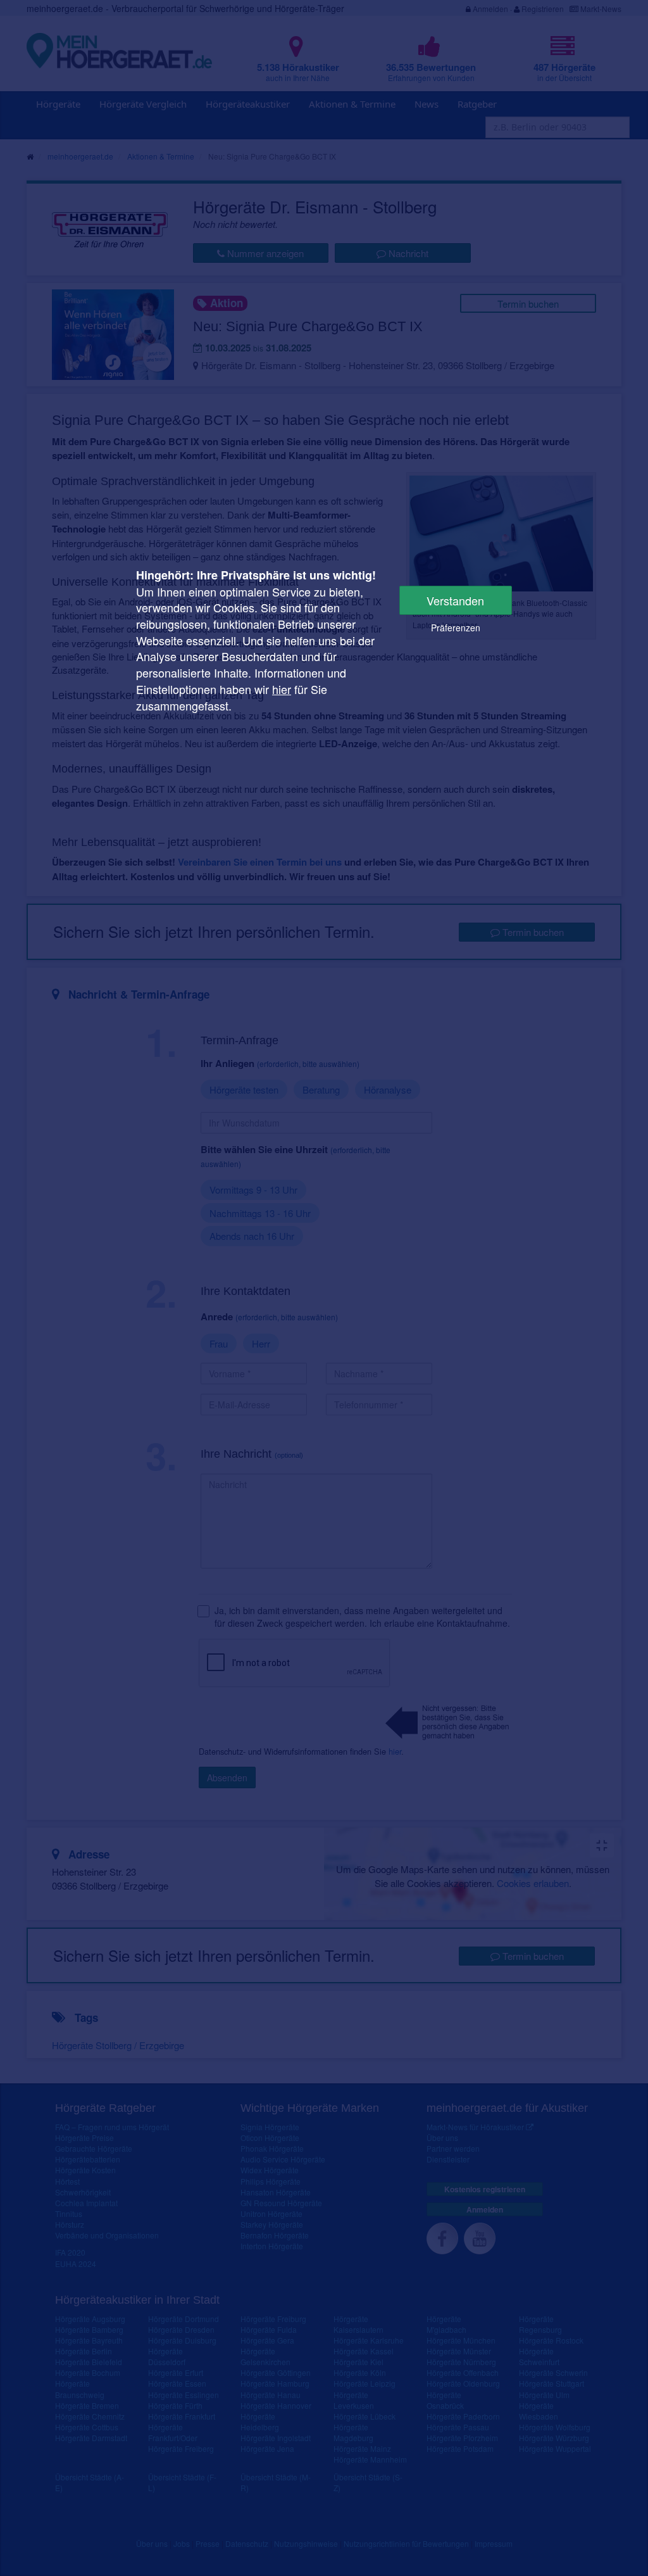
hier (282, 689)
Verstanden (455, 600)
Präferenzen (456, 628)
